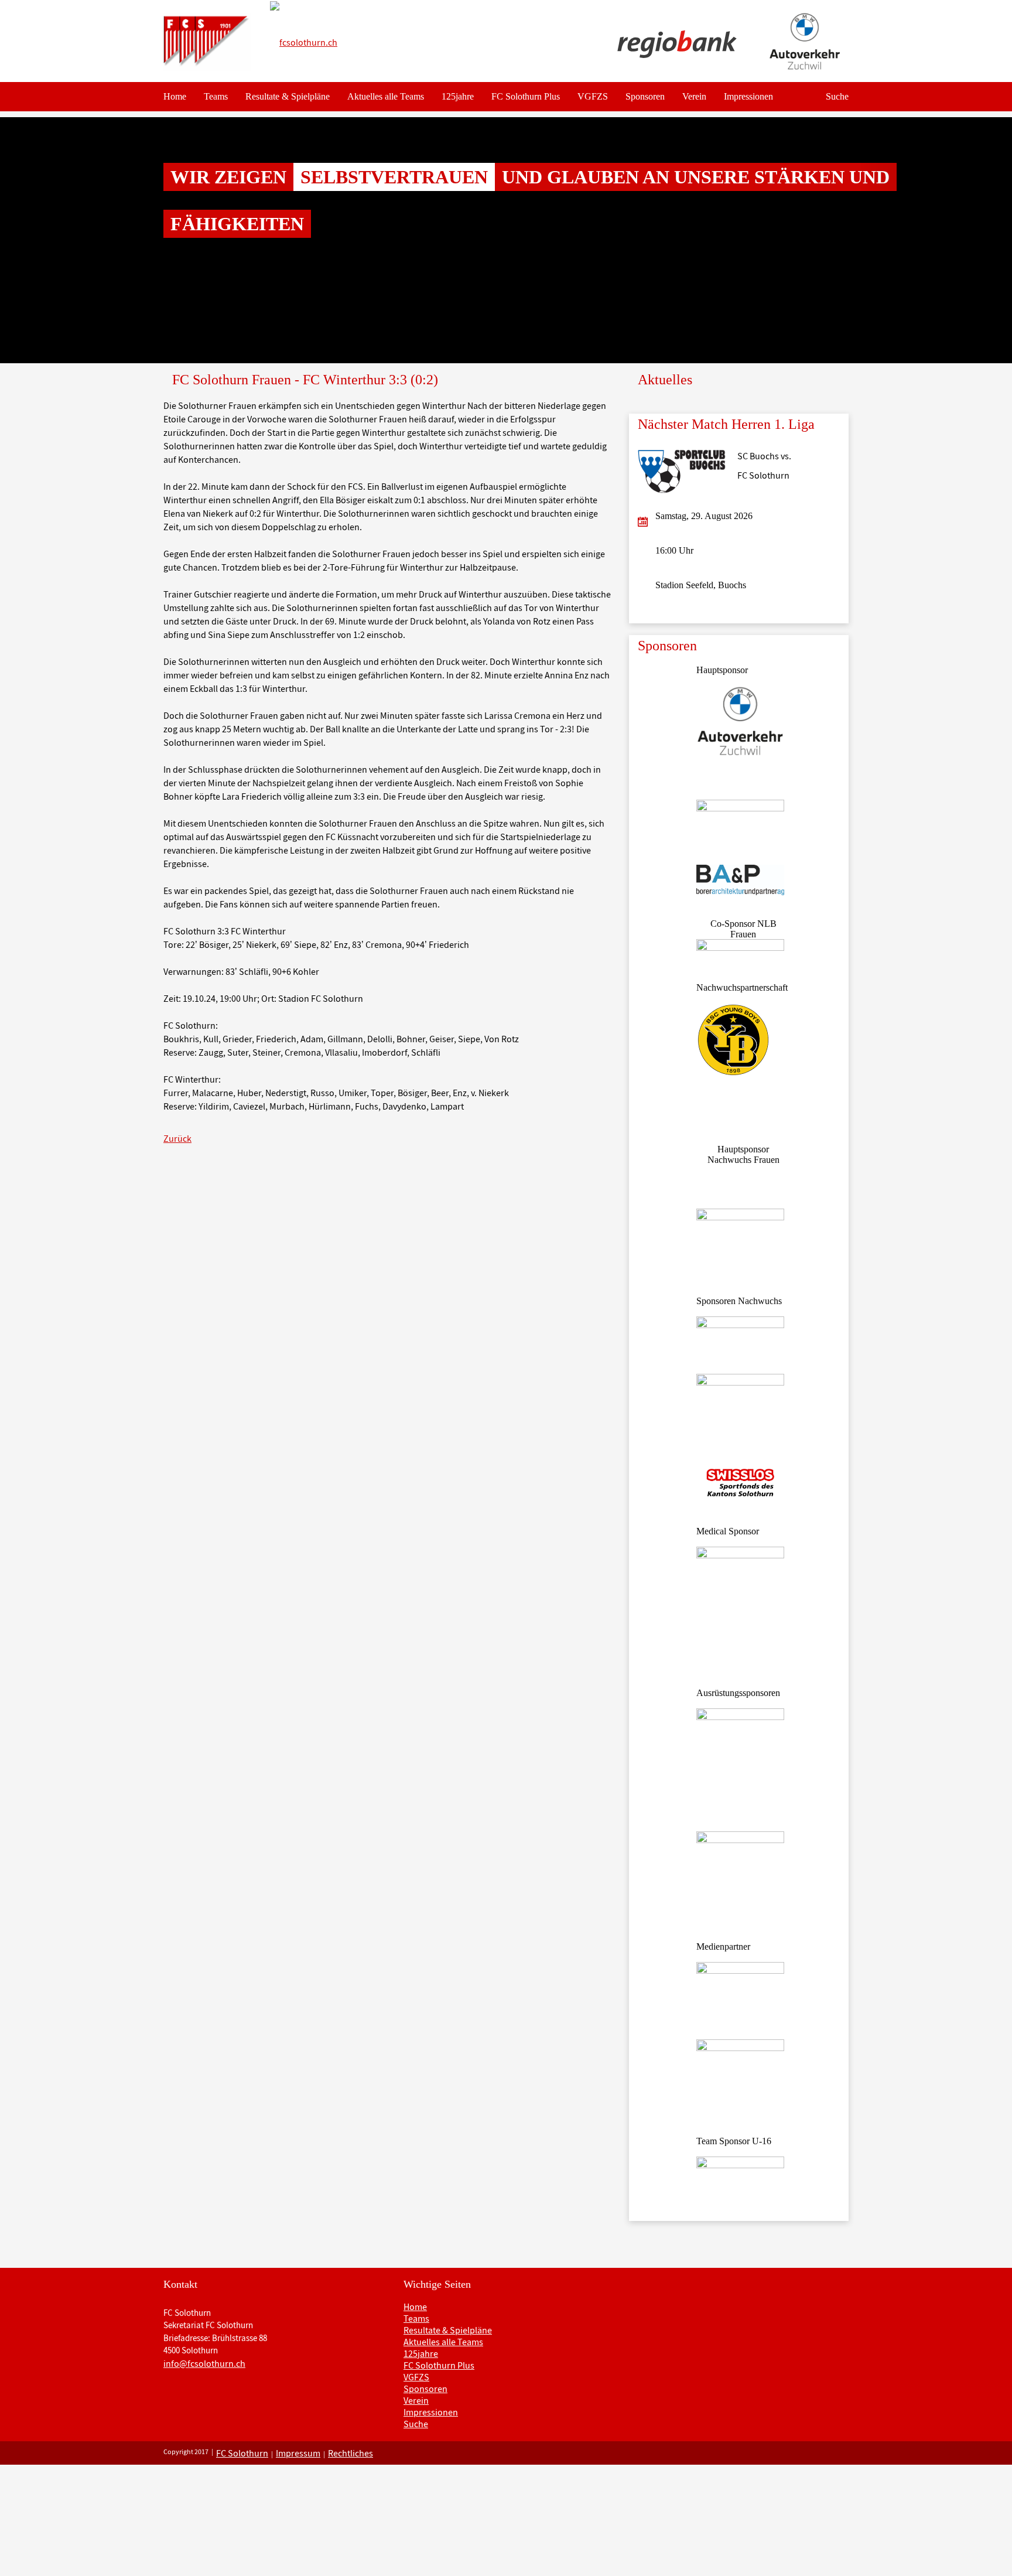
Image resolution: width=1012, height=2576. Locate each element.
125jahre (458, 96)
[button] (76, 240)
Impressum (298, 2453)
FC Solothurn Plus (526, 96)
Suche (837, 96)
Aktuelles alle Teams (386, 96)
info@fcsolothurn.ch (204, 2363)
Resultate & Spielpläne (288, 96)
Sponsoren (645, 96)
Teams (216, 96)
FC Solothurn (242, 2453)
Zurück (177, 1138)
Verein (694, 96)
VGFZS (593, 96)
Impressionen (748, 96)
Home (175, 96)
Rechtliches (351, 2453)
